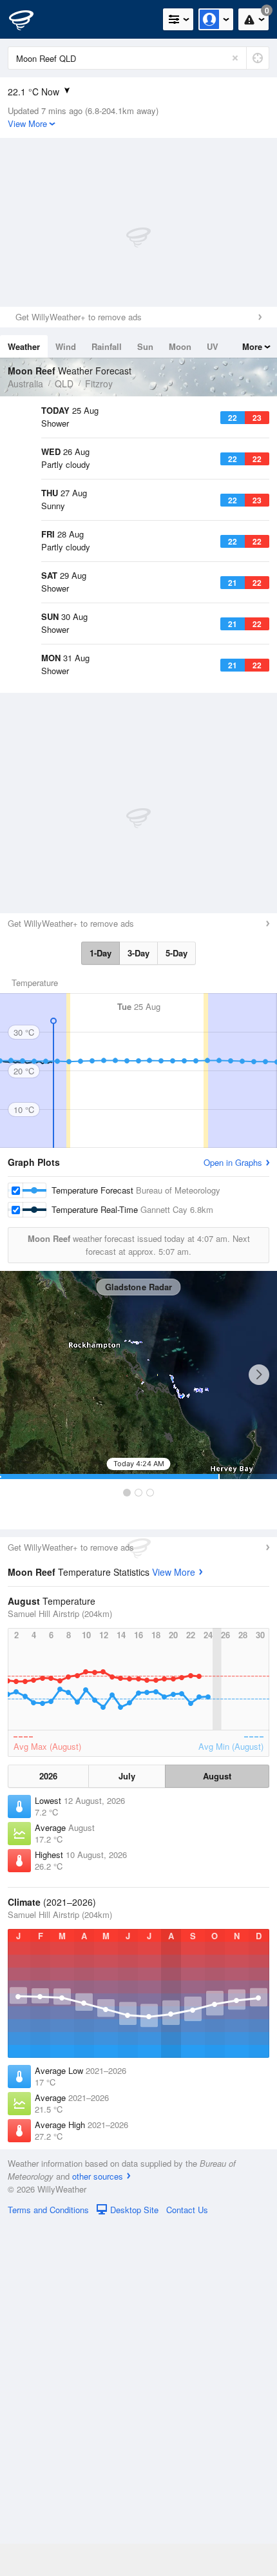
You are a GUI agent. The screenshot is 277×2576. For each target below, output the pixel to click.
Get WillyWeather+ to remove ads (79, 317)
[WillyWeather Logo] (29, 19)
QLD (64, 383)
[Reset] (235, 58)
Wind (66, 346)
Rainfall (107, 346)
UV (213, 346)
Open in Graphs (233, 1514)
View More (174, 1924)
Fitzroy (99, 383)
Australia (25, 383)
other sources (98, 2528)
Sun (145, 346)
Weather (24, 346)
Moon (180, 346)
